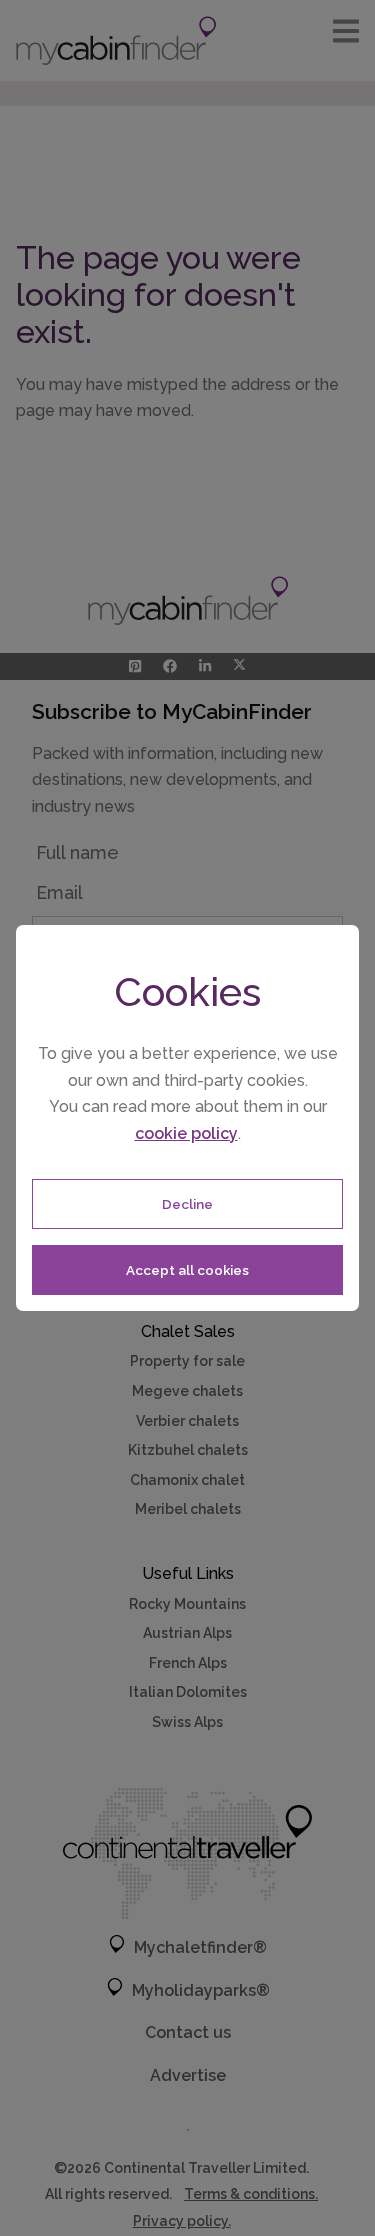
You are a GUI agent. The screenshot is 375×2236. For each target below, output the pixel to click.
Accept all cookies (187, 1270)
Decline (187, 1204)
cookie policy (186, 1133)
